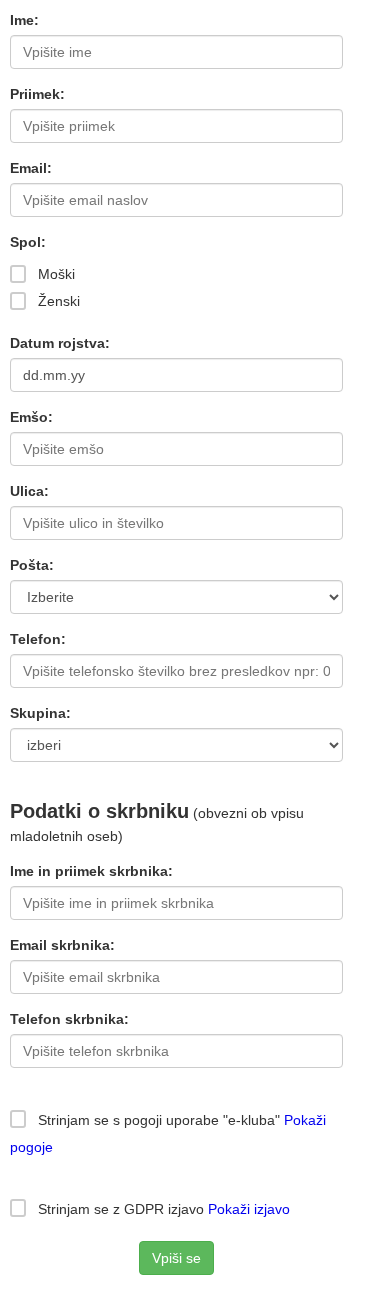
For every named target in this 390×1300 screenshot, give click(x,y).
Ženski (57, 301)
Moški (54, 274)
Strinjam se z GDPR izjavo (162, 1209)
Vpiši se (176, 1258)
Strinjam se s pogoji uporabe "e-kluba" (157, 1120)
